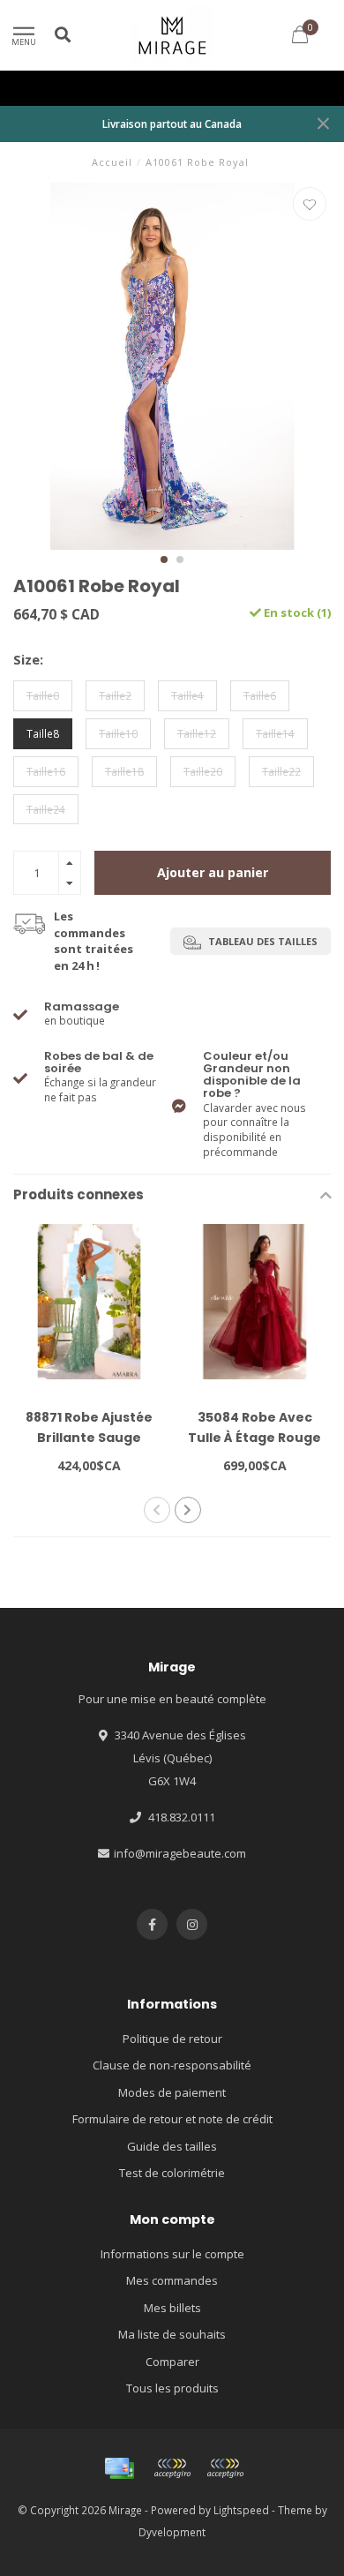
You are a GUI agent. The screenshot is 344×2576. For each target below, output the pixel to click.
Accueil (112, 162)
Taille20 (203, 771)
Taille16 (46, 771)
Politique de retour (172, 2039)
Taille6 (260, 695)
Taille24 (46, 809)
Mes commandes (172, 2280)
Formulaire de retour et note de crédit (172, 2119)
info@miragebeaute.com (180, 1853)
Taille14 (275, 733)
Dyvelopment (172, 2532)
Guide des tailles (172, 2146)
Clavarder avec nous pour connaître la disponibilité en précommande (254, 1104)
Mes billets (172, 2308)
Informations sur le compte (172, 2254)
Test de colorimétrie (172, 2173)
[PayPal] (225, 2468)
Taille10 (118, 733)
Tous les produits (172, 2388)
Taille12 (197, 733)
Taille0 (43, 695)
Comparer (172, 2362)
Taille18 (124, 771)
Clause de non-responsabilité (172, 2065)
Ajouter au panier (213, 872)
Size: (28, 659)
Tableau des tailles (262, 941)
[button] (164, 560)
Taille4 (187, 695)
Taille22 (281, 771)
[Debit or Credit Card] (172, 2468)
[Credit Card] (119, 2468)
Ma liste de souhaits (172, 2334)
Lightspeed (241, 2510)
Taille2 (115, 695)
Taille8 (43, 733)
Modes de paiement (172, 2092)
